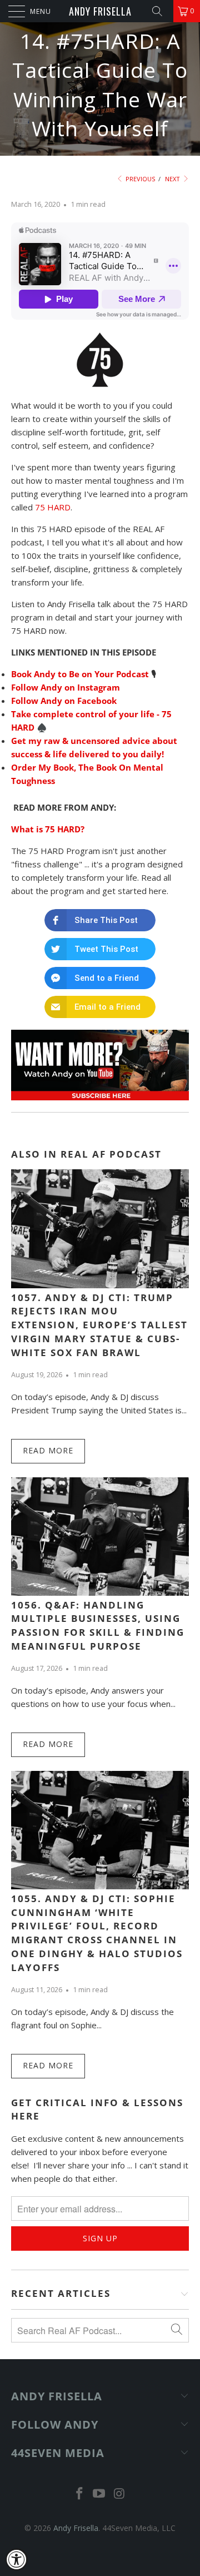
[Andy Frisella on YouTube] (99, 2494)
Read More (48, 1450)
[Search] (161, 11)
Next (173, 179)
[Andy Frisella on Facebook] (79, 2494)
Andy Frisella (100, 11)
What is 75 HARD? (48, 829)
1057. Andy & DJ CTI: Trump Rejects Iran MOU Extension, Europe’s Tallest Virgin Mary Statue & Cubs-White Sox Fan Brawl (99, 1325)
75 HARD (53, 507)
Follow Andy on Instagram (66, 687)
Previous (139, 179)
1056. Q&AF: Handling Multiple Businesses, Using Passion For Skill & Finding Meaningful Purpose (98, 1625)
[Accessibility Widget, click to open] (17, 2559)
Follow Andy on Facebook (64, 701)
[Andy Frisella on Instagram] (119, 2494)
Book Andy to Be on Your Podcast (80, 674)
